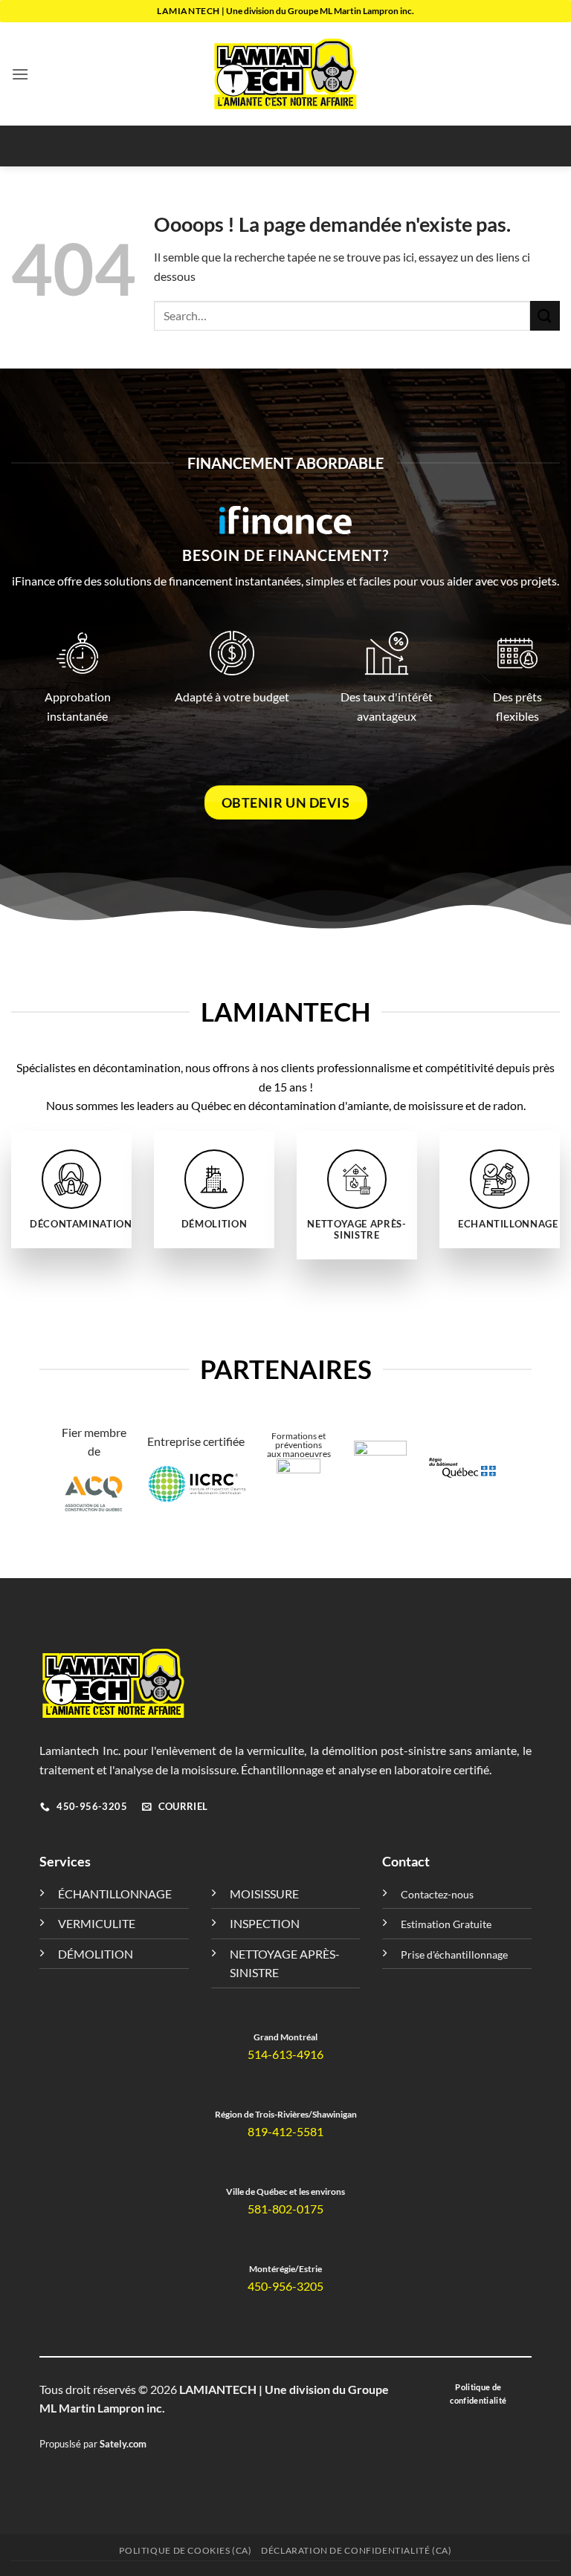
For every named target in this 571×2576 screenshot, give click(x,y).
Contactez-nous (437, 1894)
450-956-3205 (285, 2286)
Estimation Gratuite (446, 1924)
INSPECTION (265, 1923)
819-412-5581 (285, 2131)
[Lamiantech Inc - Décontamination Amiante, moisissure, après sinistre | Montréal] (285, 74)
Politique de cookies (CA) (185, 2550)
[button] (20, 74)
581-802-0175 (285, 2209)
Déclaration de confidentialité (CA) (356, 2550)
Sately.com (123, 2444)
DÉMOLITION (96, 1954)
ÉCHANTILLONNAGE (115, 1894)
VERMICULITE (97, 1923)
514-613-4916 (285, 2054)
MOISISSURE (264, 1894)
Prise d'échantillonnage (454, 1954)
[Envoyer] (545, 315)
